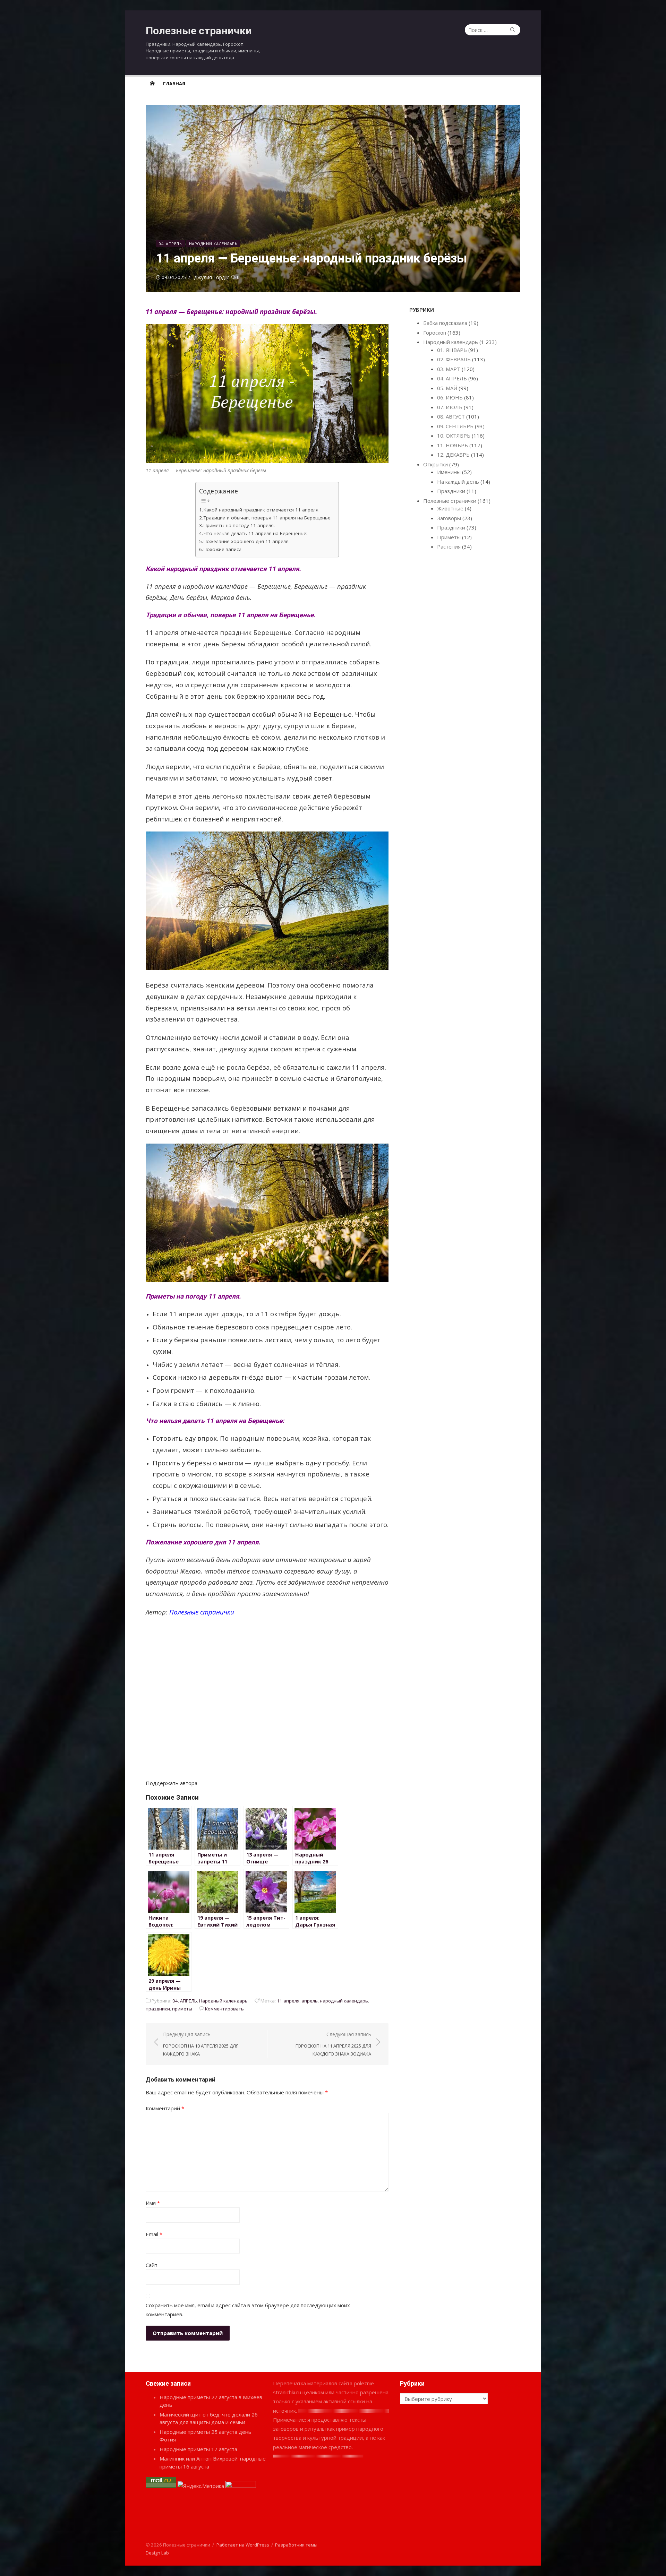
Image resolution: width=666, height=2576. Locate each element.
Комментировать (224, 2009)
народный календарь (344, 2001)
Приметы (449, 537)
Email (154, 2234)
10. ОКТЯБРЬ (454, 436)
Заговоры (449, 518)
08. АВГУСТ (451, 416)
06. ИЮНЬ (450, 397)
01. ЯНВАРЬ (452, 350)
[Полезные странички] (152, 83)
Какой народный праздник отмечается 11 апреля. (262, 510)
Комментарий (165, 2108)
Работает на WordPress (243, 2545)
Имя (153, 2203)
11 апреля (288, 2001)
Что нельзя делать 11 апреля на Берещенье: (255, 533)
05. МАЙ (447, 388)
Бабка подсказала (445, 323)
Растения (449, 546)
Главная (174, 84)
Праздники (451, 491)
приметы (182, 2009)
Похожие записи (223, 549)
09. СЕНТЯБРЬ (455, 426)
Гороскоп (435, 333)
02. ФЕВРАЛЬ (454, 359)
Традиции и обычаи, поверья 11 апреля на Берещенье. (268, 518)
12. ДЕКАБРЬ (453, 455)
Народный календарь (213, 244)
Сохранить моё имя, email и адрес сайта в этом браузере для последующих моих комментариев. (248, 2310)
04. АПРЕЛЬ (170, 244)
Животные (450, 508)
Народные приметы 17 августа (198, 2449)
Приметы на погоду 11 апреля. (239, 525)
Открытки (436, 464)
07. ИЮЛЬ (450, 407)
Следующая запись (333, 2044)
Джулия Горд (209, 277)
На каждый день (458, 482)
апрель (310, 2001)
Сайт (152, 2265)
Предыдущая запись (201, 2044)
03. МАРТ (449, 369)
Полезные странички (199, 31)
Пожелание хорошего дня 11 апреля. (247, 541)
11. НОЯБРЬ (452, 445)
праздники (158, 2009)
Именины (449, 472)
